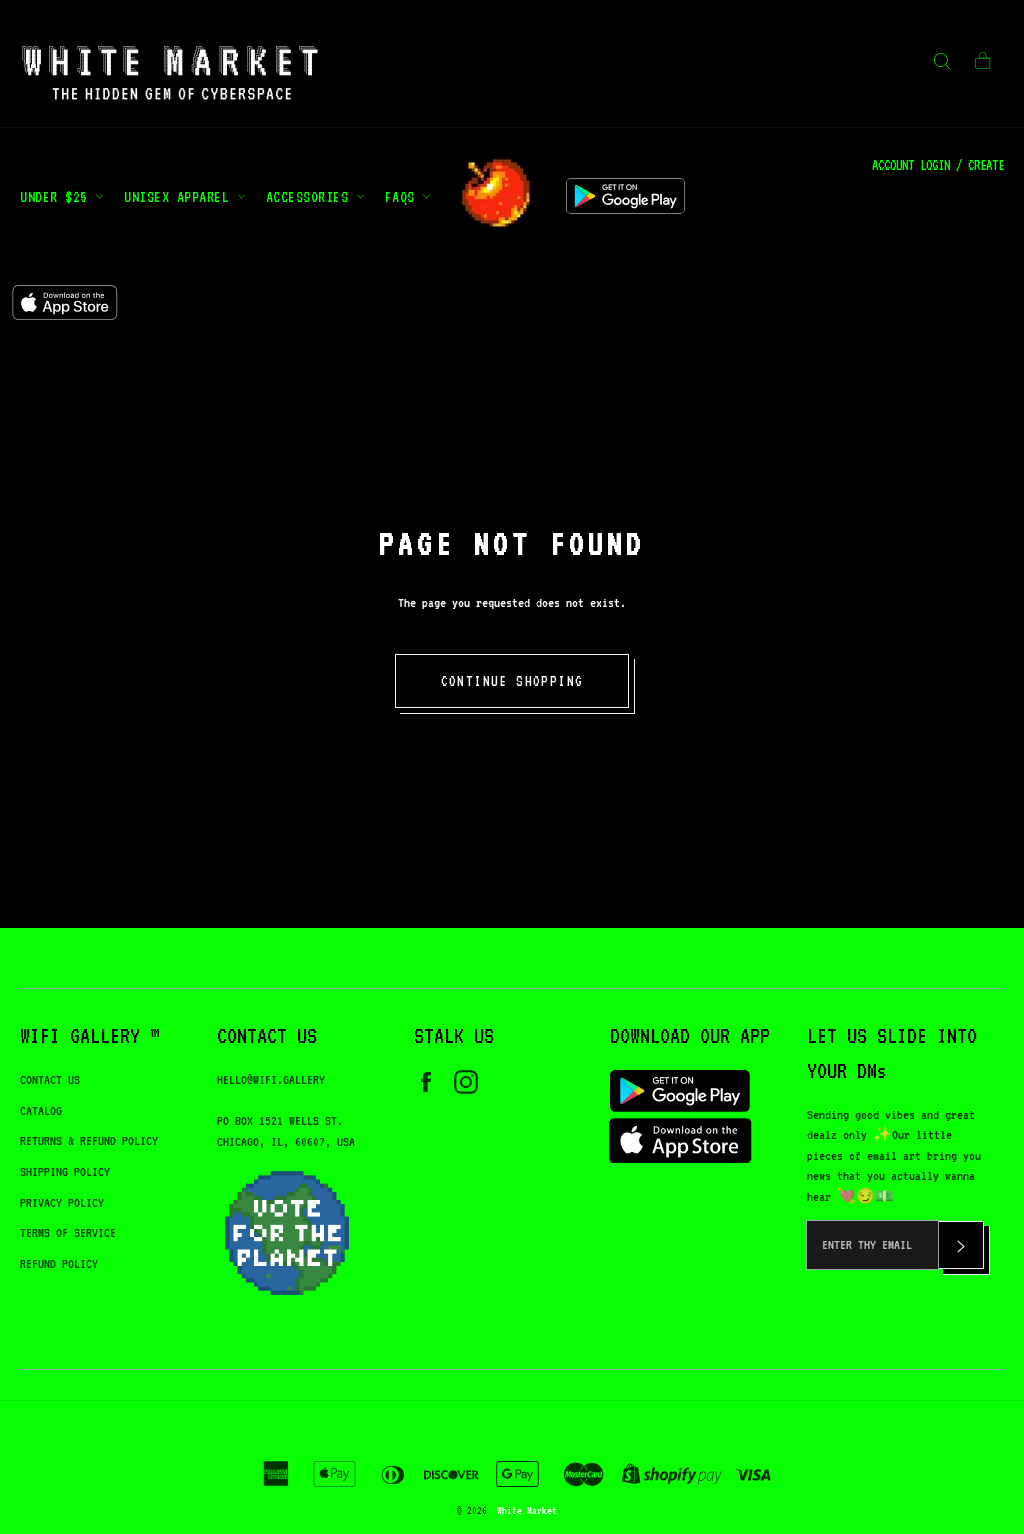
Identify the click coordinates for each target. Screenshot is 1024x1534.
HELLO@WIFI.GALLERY (271, 1079)
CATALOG (41, 1110)
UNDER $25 (57, 196)
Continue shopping (512, 681)
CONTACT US (50, 1079)
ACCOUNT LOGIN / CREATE (938, 165)
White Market (527, 1510)
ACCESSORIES (311, 196)
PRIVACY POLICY (62, 1202)
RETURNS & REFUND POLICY (89, 1140)
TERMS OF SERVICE (68, 1232)
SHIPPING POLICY (65, 1171)
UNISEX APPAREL (180, 196)
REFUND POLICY (59, 1263)
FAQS (404, 196)
